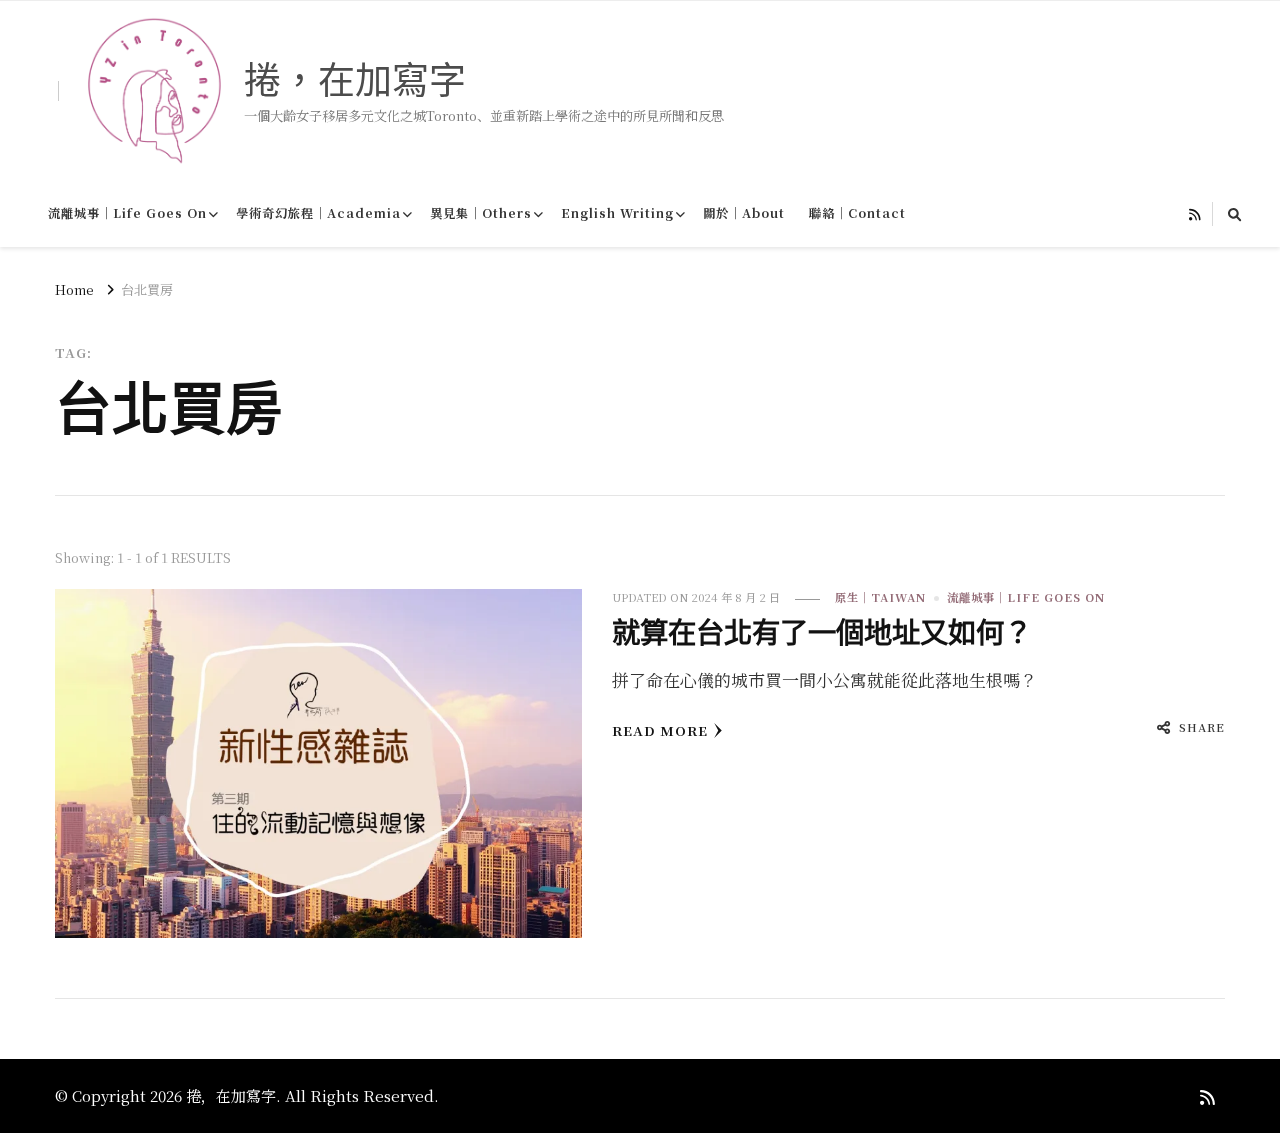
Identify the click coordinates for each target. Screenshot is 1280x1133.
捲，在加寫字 (355, 79)
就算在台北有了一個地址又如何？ (822, 633)
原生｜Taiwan (880, 597)
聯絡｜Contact (857, 213)
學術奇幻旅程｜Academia (318, 213)
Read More (660, 730)
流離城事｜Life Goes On (127, 213)
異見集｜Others (481, 213)
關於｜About (744, 213)
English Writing (617, 213)
